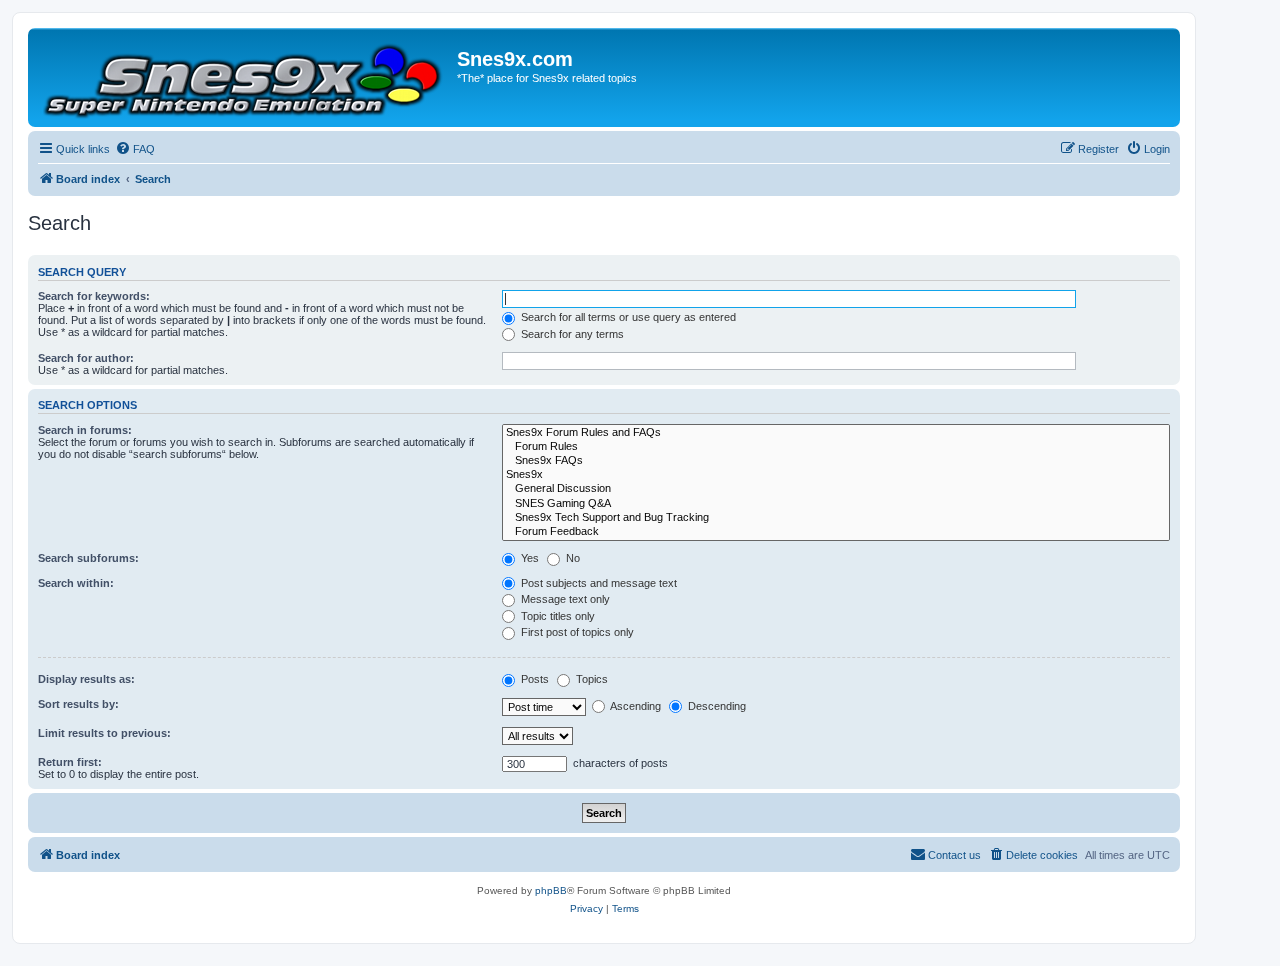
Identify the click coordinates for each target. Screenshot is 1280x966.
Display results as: (86, 679)
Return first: (70, 762)
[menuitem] (135, 149)
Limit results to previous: (104, 733)
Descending (715, 706)
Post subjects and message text (597, 583)
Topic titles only (556, 616)
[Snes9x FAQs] (836, 461)
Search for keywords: (94, 296)
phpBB (551, 890)
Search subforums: (88, 558)
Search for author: (86, 358)
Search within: (76, 583)
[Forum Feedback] (836, 532)
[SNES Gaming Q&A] (836, 504)
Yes (528, 558)
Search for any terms (571, 334)
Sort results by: (78, 704)
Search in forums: (85, 430)
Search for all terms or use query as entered (627, 317)
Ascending (634, 706)
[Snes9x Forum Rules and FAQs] (836, 433)
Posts (533, 679)
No (571, 558)
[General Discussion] (836, 489)
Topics (590, 679)
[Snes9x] (836, 475)
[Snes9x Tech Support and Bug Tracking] (836, 518)
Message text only (564, 599)
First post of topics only (576, 632)
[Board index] (245, 77)
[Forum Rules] (836, 447)
